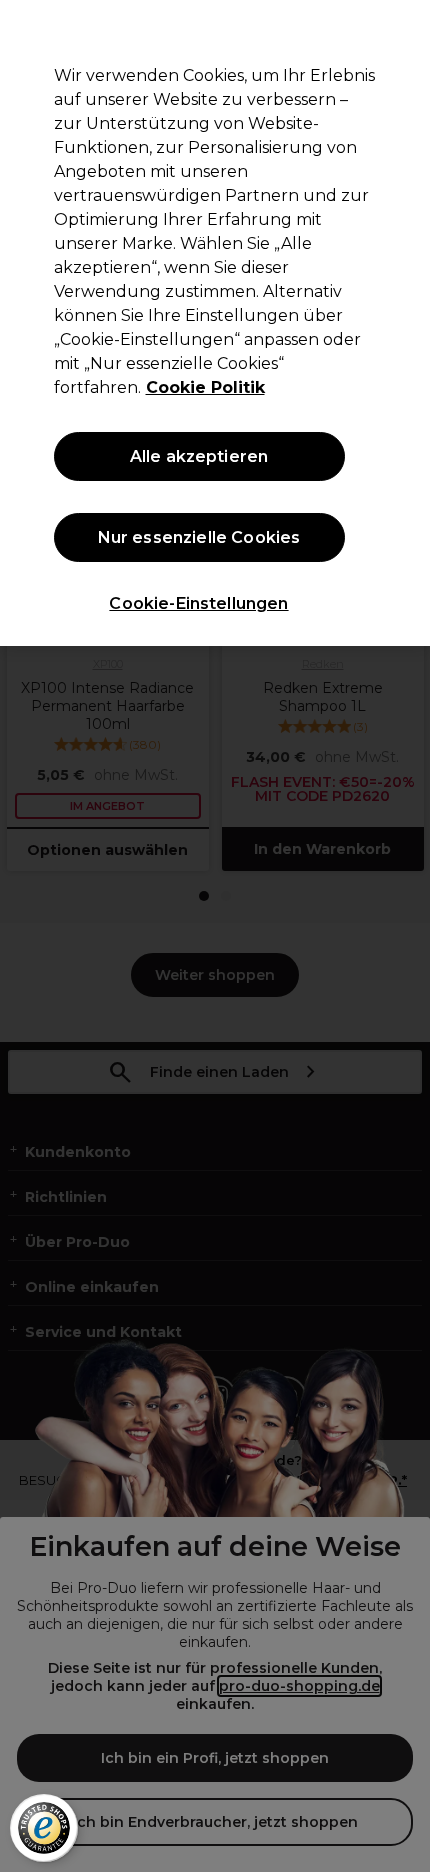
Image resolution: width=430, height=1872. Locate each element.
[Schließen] (398, 32)
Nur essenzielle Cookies (199, 537)
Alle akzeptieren (199, 456)
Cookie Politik (205, 387)
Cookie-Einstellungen (198, 603)
